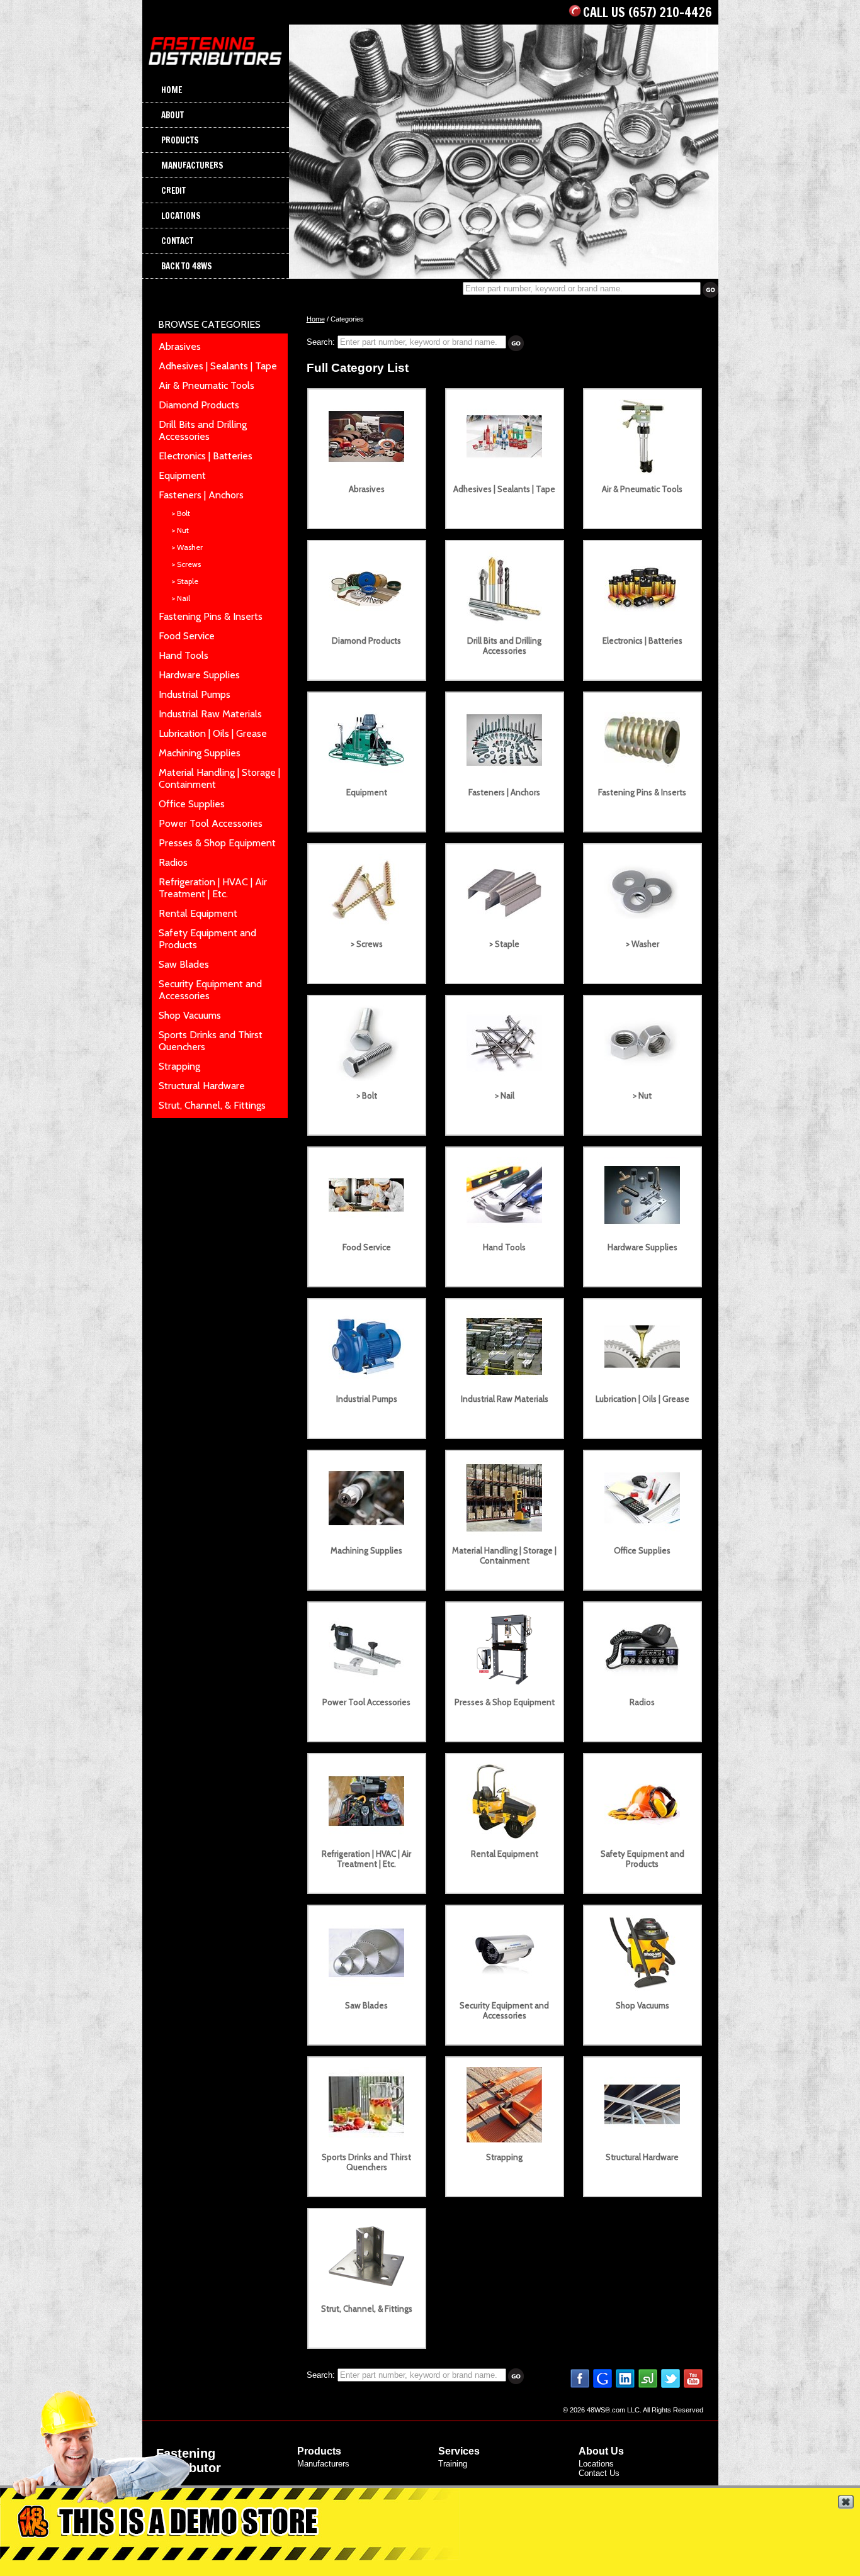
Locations (596, 2464)
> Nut (180, 530)
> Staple (185, 581)
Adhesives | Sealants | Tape (218, 366)
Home (316, 319)
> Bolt (181, 513)
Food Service (187, 636)
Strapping (179, 1066)
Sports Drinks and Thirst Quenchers (366, 2162)
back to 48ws (187, 266)
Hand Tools (184, 655)
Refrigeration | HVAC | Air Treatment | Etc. (213, 888)
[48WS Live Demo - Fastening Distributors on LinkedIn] (625, 2386)
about (173, 115)
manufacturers (192, 165)
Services (459, 2451)
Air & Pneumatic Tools (207, 385)
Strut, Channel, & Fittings (212, 1105)
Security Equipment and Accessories (504, 2010)
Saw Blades (184, 964)
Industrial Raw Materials (210, 714)
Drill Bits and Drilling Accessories (203, 430)
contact (177, 241)
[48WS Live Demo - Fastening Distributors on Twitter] (670, 2386)
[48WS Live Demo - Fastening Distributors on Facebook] (580, 2386)
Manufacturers (323, 2464)
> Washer (187, 547)
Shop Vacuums (190, 1015)
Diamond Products (199, 405)
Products (319, 2451)
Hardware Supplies (199, 675)
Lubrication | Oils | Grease (213, 733)
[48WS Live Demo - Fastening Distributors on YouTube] (693, 2386)
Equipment (182, 475)
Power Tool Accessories (211, 823)
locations (181, 216)
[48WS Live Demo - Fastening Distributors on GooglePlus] (603, 2386)
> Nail (181, 598)
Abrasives (180, 346)
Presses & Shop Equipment (217, 843)
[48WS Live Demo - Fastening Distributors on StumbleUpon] (648, 2386)
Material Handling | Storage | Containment (504, 1555)
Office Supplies (192, 804)
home (172, 90)
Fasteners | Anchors (201, 495)
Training (453, 2464)
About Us (601, 2451)
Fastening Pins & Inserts (211, 616)
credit (173, 190)
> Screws (186, 564)
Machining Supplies (200, 753)
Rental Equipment (198, 913)
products (180, 140)
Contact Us (599, 2473)
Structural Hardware (202, 1086)
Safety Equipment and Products (642, 1859)
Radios (173, 862)
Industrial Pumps (195, 694)
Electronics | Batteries (206, 456)
